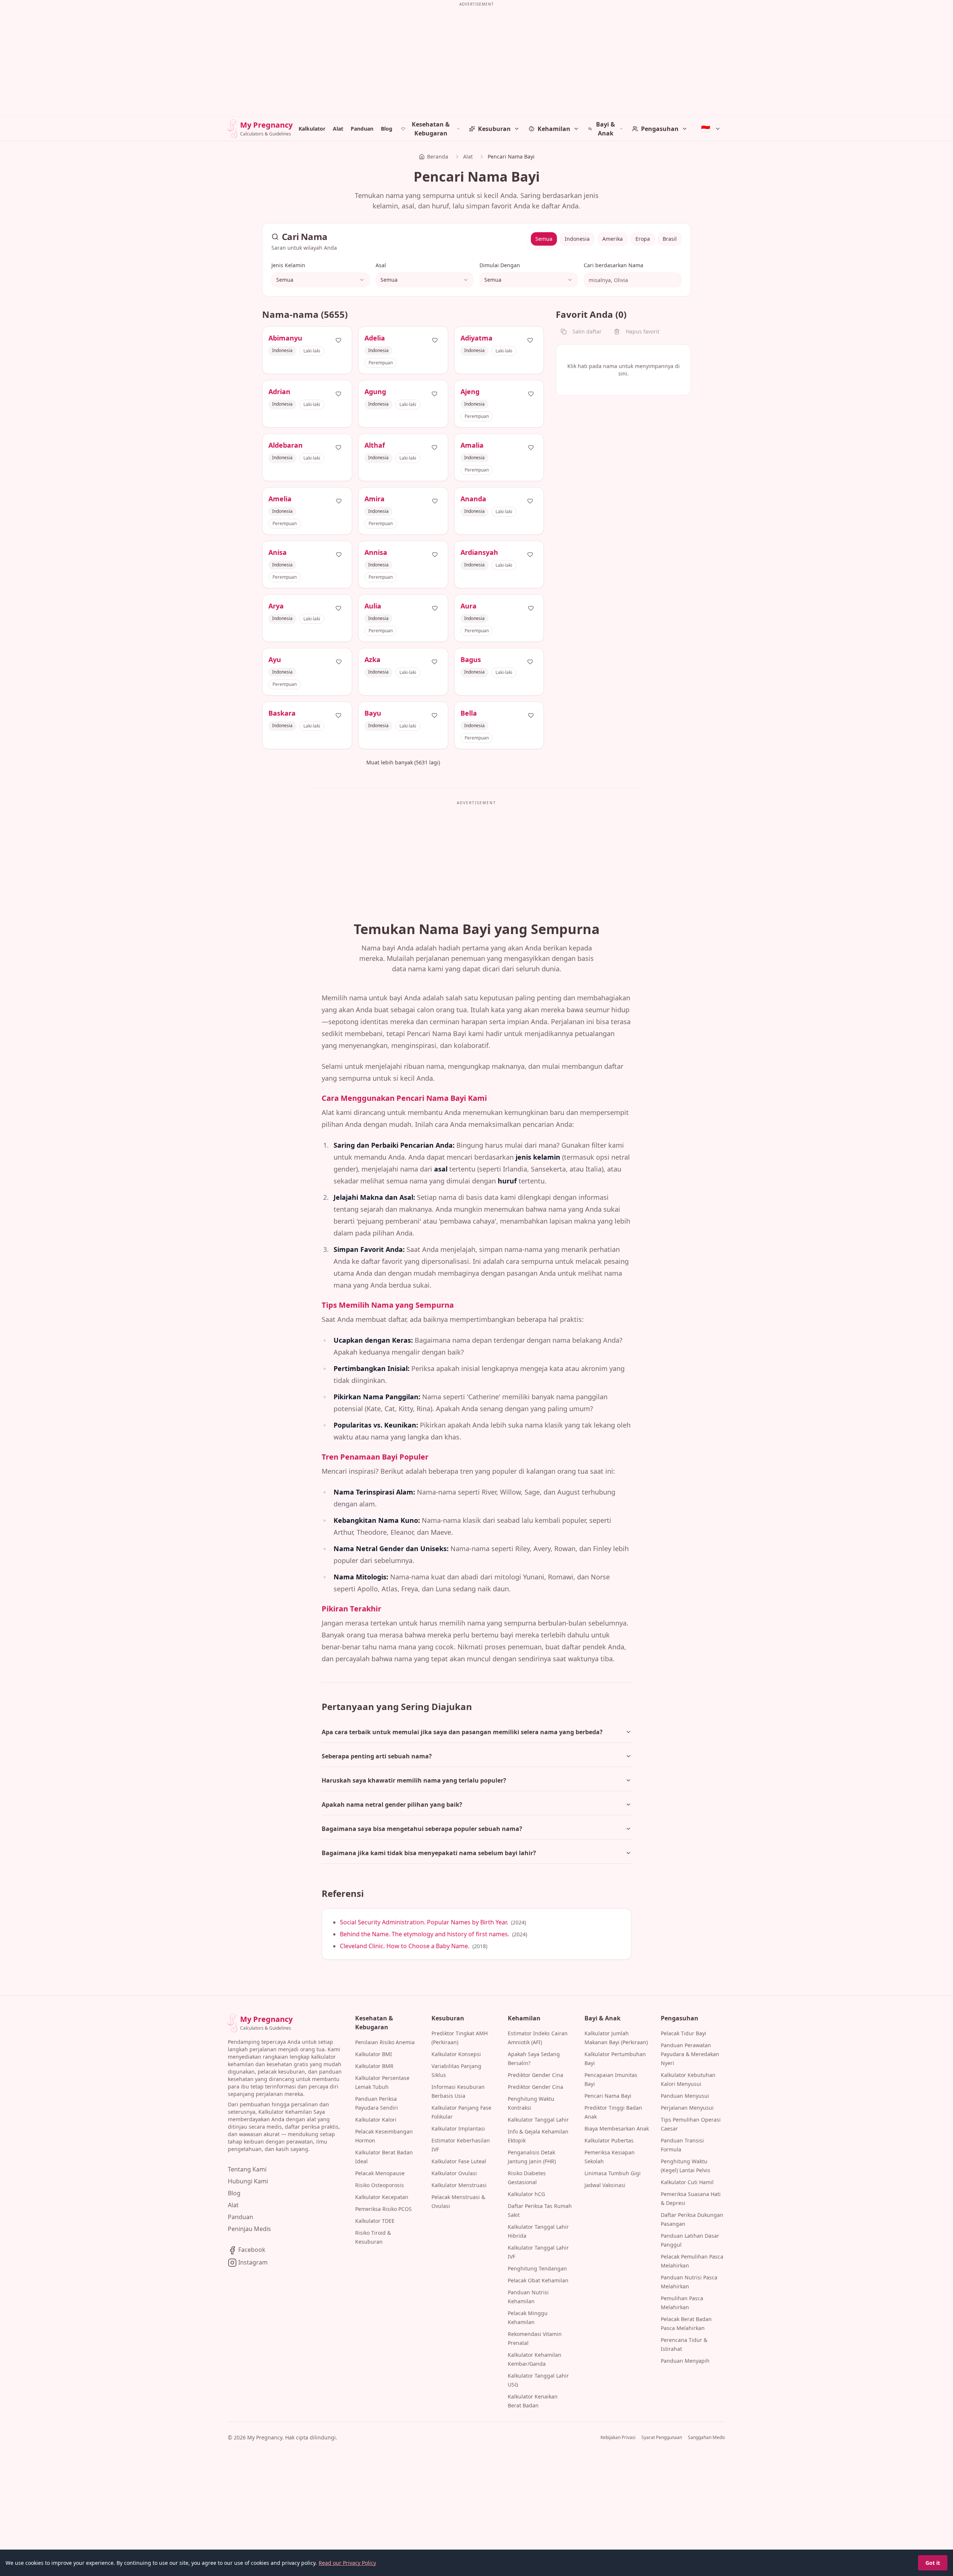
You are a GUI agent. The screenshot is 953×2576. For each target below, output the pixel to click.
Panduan (362, 129)
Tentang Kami (247, 2169)
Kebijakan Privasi (618, 2438)
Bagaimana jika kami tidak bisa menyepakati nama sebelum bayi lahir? (429, 1853)
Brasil (670, 239)
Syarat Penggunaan (662, 2438)
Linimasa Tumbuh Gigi (613, 2173)
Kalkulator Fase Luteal (459, 2161)
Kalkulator (312, 129)
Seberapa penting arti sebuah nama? (377, 1756)
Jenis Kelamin (288, 265)
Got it (933, 2563)
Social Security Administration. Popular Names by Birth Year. (424, 1922)
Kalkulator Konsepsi (456, 2054)
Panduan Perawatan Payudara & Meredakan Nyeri (690, 2054)
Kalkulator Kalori (376, 2120)
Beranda (438, 156)
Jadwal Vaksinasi (605, 2185)
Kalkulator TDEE (375, 2221)
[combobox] (321, 280)
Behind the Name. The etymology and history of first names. (425, 1934)
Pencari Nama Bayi (608, 2096)
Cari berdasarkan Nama (613, 265)
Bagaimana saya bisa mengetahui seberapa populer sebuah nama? (422, 1829)
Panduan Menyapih (685, 2361)
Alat (338, 129)
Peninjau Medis (249, 2229)
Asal (381, 265)
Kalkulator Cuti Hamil (687, 2182)
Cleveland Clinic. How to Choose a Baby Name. (405, 1946)
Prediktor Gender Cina (536, 2075)
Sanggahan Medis (707, 2438)
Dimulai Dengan (500, 265)
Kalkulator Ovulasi (454, 2173)
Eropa (643, 239)
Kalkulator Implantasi (458, 2128)
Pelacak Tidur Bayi (683, 2033)
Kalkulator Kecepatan (382, 2197)
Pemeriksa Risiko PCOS (383, 2209)
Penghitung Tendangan (537, 2268)
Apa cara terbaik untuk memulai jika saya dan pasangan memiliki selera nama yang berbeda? (462, 1732)
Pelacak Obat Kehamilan (538, 2280)
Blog (387, 129)
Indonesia (577, 239)
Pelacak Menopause (380, 2173)
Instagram (252, 2262)
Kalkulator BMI (374, 2054)
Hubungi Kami (248, 2181)
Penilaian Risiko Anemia (385, 2042)
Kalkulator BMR (374, 2066)
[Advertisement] (476, 61)
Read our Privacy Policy (347, 2563)
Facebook (251, 2250)
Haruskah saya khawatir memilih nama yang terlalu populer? (414, 1780)
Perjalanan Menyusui (687, 2108)
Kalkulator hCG (526, 2194)
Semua (544, 239)
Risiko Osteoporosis (380, 2185)
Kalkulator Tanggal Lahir (538, 2120)
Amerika (613, 239)
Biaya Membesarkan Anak (617, 2128)
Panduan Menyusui (685, 2096)
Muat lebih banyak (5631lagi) (403, 762)
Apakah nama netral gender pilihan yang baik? (392, 1805)
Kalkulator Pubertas (609, 2140)
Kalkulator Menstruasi (459, 2185)
